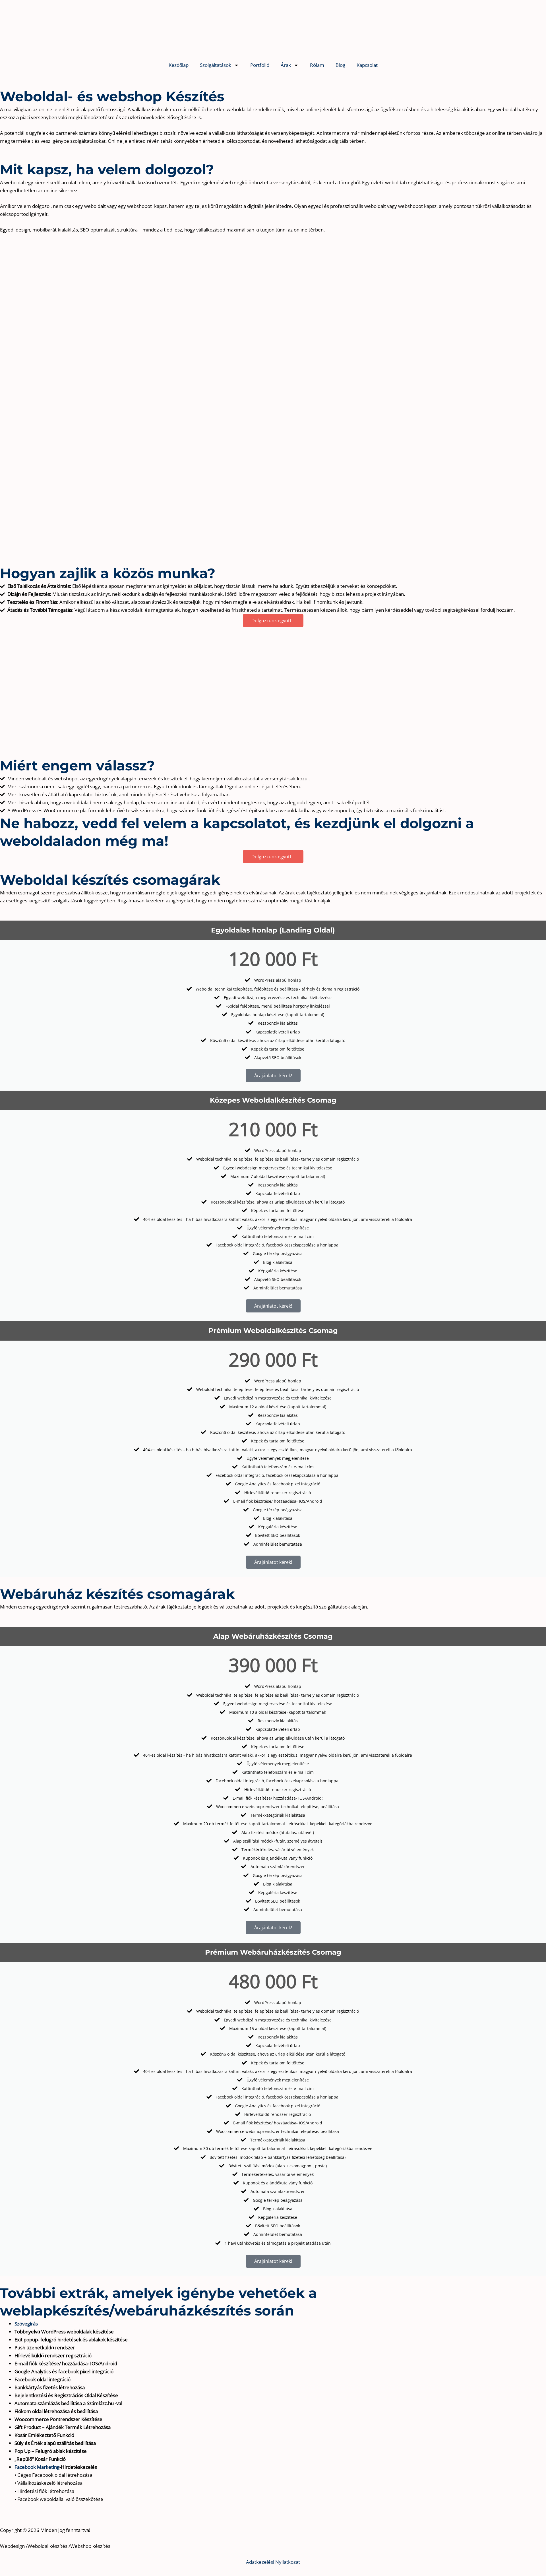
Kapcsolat (367, 65)
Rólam (317, 65)
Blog (340, 65)
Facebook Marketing (37, 2467)
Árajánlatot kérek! (273, 1076)
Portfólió (260, 65)
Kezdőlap (179, 65)
